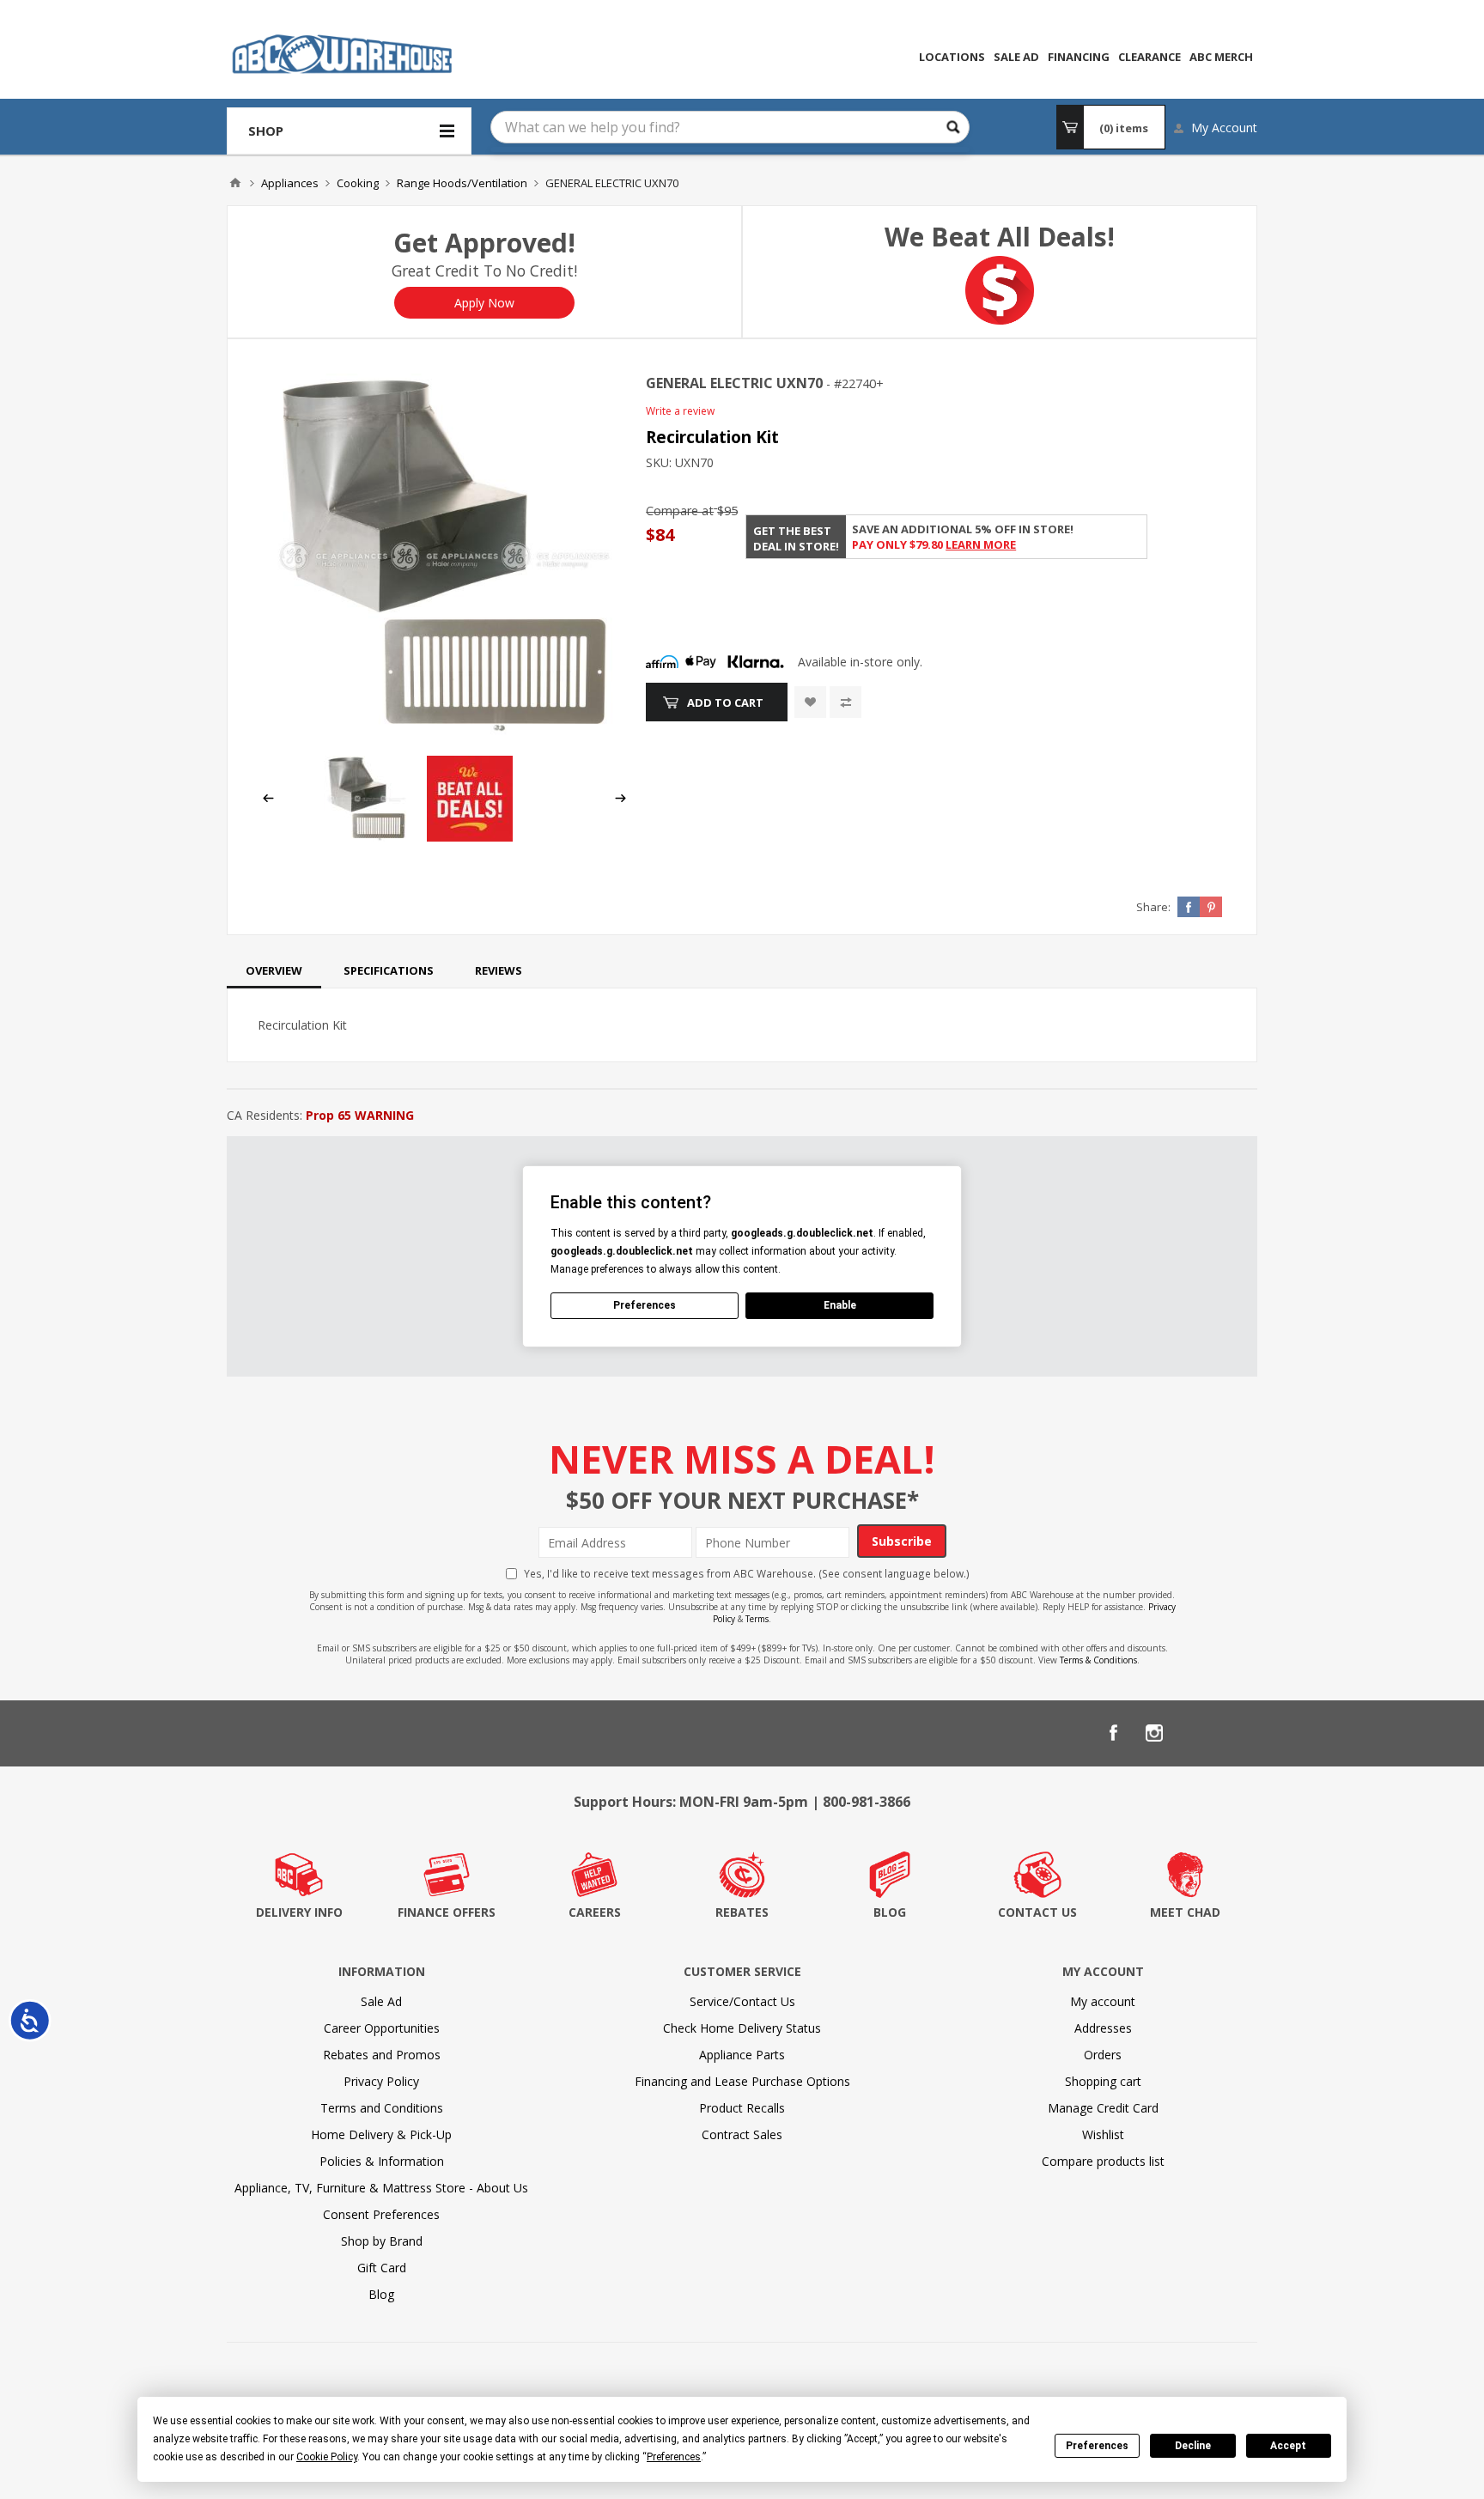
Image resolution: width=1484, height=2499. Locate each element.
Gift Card (382, 2268)
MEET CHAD (1185, 1912)
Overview (274, 970)
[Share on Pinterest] (1211, 907)
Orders (1103, 2055)
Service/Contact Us (742, 2001)
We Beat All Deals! (1000, 237)
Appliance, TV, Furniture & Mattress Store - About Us (381, 2188)
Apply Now (484, 303)
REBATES (742, 1912)
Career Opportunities (382, 2028)
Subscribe (902, 1541)
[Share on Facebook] (1189, 907)
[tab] (274, 970)
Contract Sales (742, 2134)
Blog (381, 2294)
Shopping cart (1103, 2081)
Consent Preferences (381, 2214)
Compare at (680, 511)
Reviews (499, 970)
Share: (1153, 907)
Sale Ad (381, 2001)
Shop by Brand (382, 2241)
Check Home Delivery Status (742, 2028)
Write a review (680, 411)
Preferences (1097, 2446)
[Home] (235, 183)
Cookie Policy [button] (327, 2457)
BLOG (890, 1912)
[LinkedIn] (1195, 1733)
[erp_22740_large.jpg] (444, 556)
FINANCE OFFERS (447, 1912)
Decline (1193, 2446)
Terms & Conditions (1098, 1660)
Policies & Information (382, 2161)
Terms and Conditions (382, 2108)
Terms (757, 1619)
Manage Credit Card (1103, 2108)
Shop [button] (266, 131)
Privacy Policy (381, 2081)
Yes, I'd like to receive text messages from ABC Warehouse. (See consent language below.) (747, 1573)
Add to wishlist (810, 702)
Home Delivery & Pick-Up (381, 2134)
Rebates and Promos (382, 2055)
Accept (1288, 2446)
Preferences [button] (674, 2457)
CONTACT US (1037, 1912)
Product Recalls (742, 2108)
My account (1103, 2001)
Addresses (1103, 2028)
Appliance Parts (742, 2055)
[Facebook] (1113, 1733)
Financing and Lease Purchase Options (742, 2081)
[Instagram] (1154, 1733)
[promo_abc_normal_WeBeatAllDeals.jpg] (470, 837)
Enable (840, 1305)
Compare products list (1103, 2161)
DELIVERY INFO (299, 1912)
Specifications (389, 970)
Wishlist (1103, 2134)
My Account (1224, 128)
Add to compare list (845, 702)
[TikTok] (1237, 1733)
